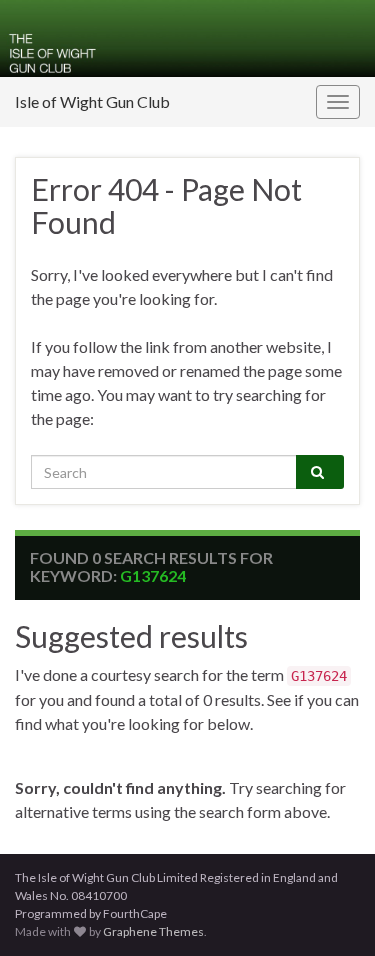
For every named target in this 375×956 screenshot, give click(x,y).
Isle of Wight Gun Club (92, 101)
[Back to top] (330, 911)
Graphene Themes (153, 931)
